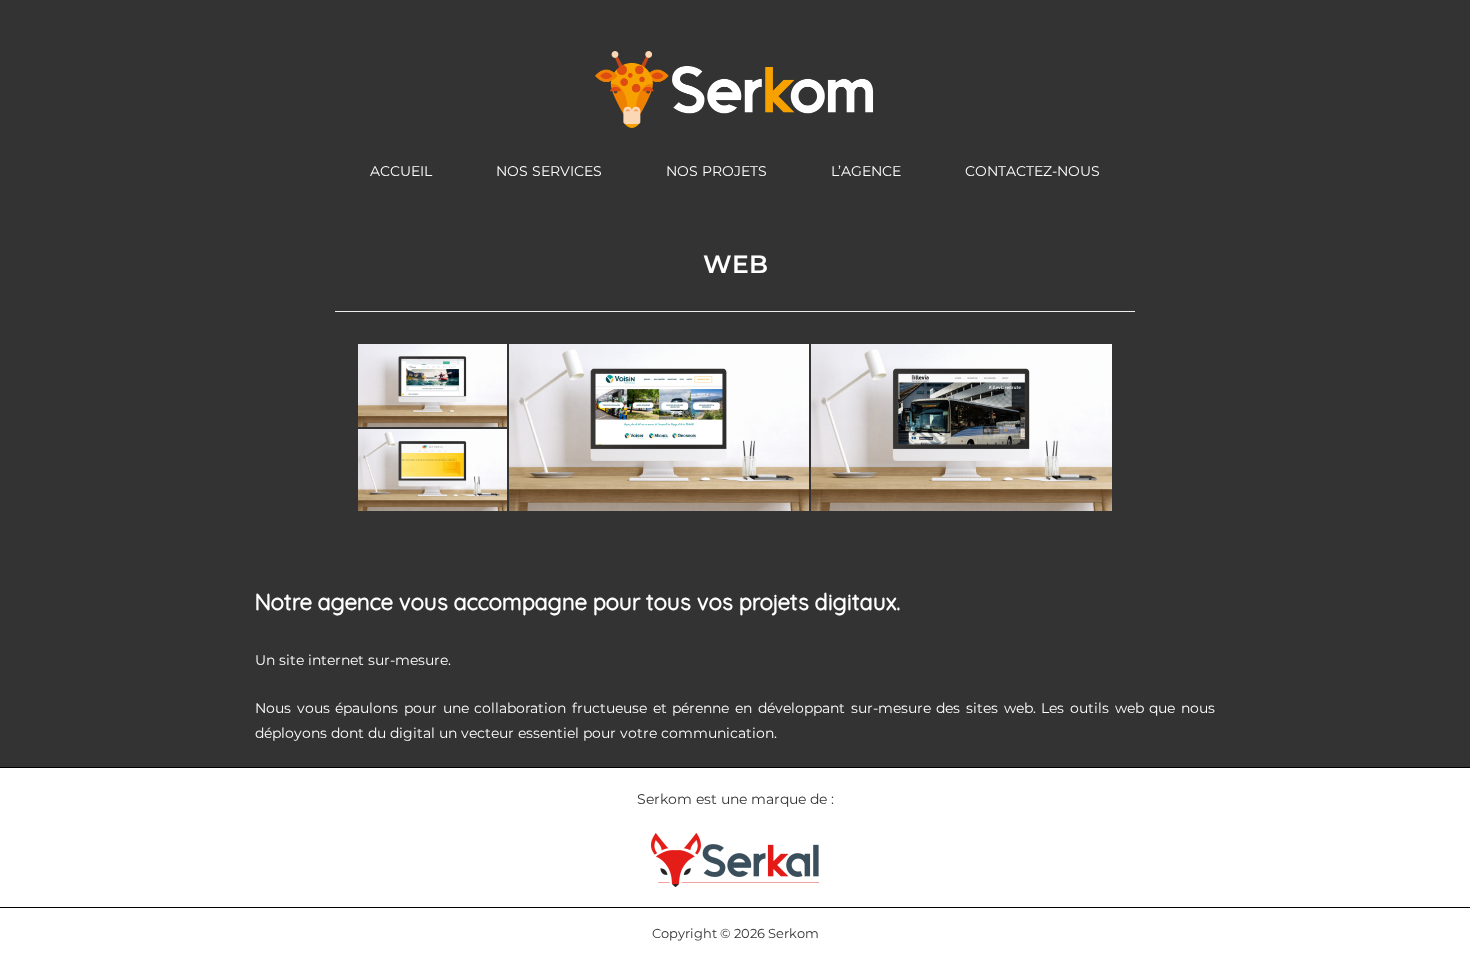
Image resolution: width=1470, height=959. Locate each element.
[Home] (735, 88)
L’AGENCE (866, 171)
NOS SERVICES (549, 171)
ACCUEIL (401, 171)
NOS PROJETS (716, 171)
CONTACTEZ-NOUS (1032, 171)
